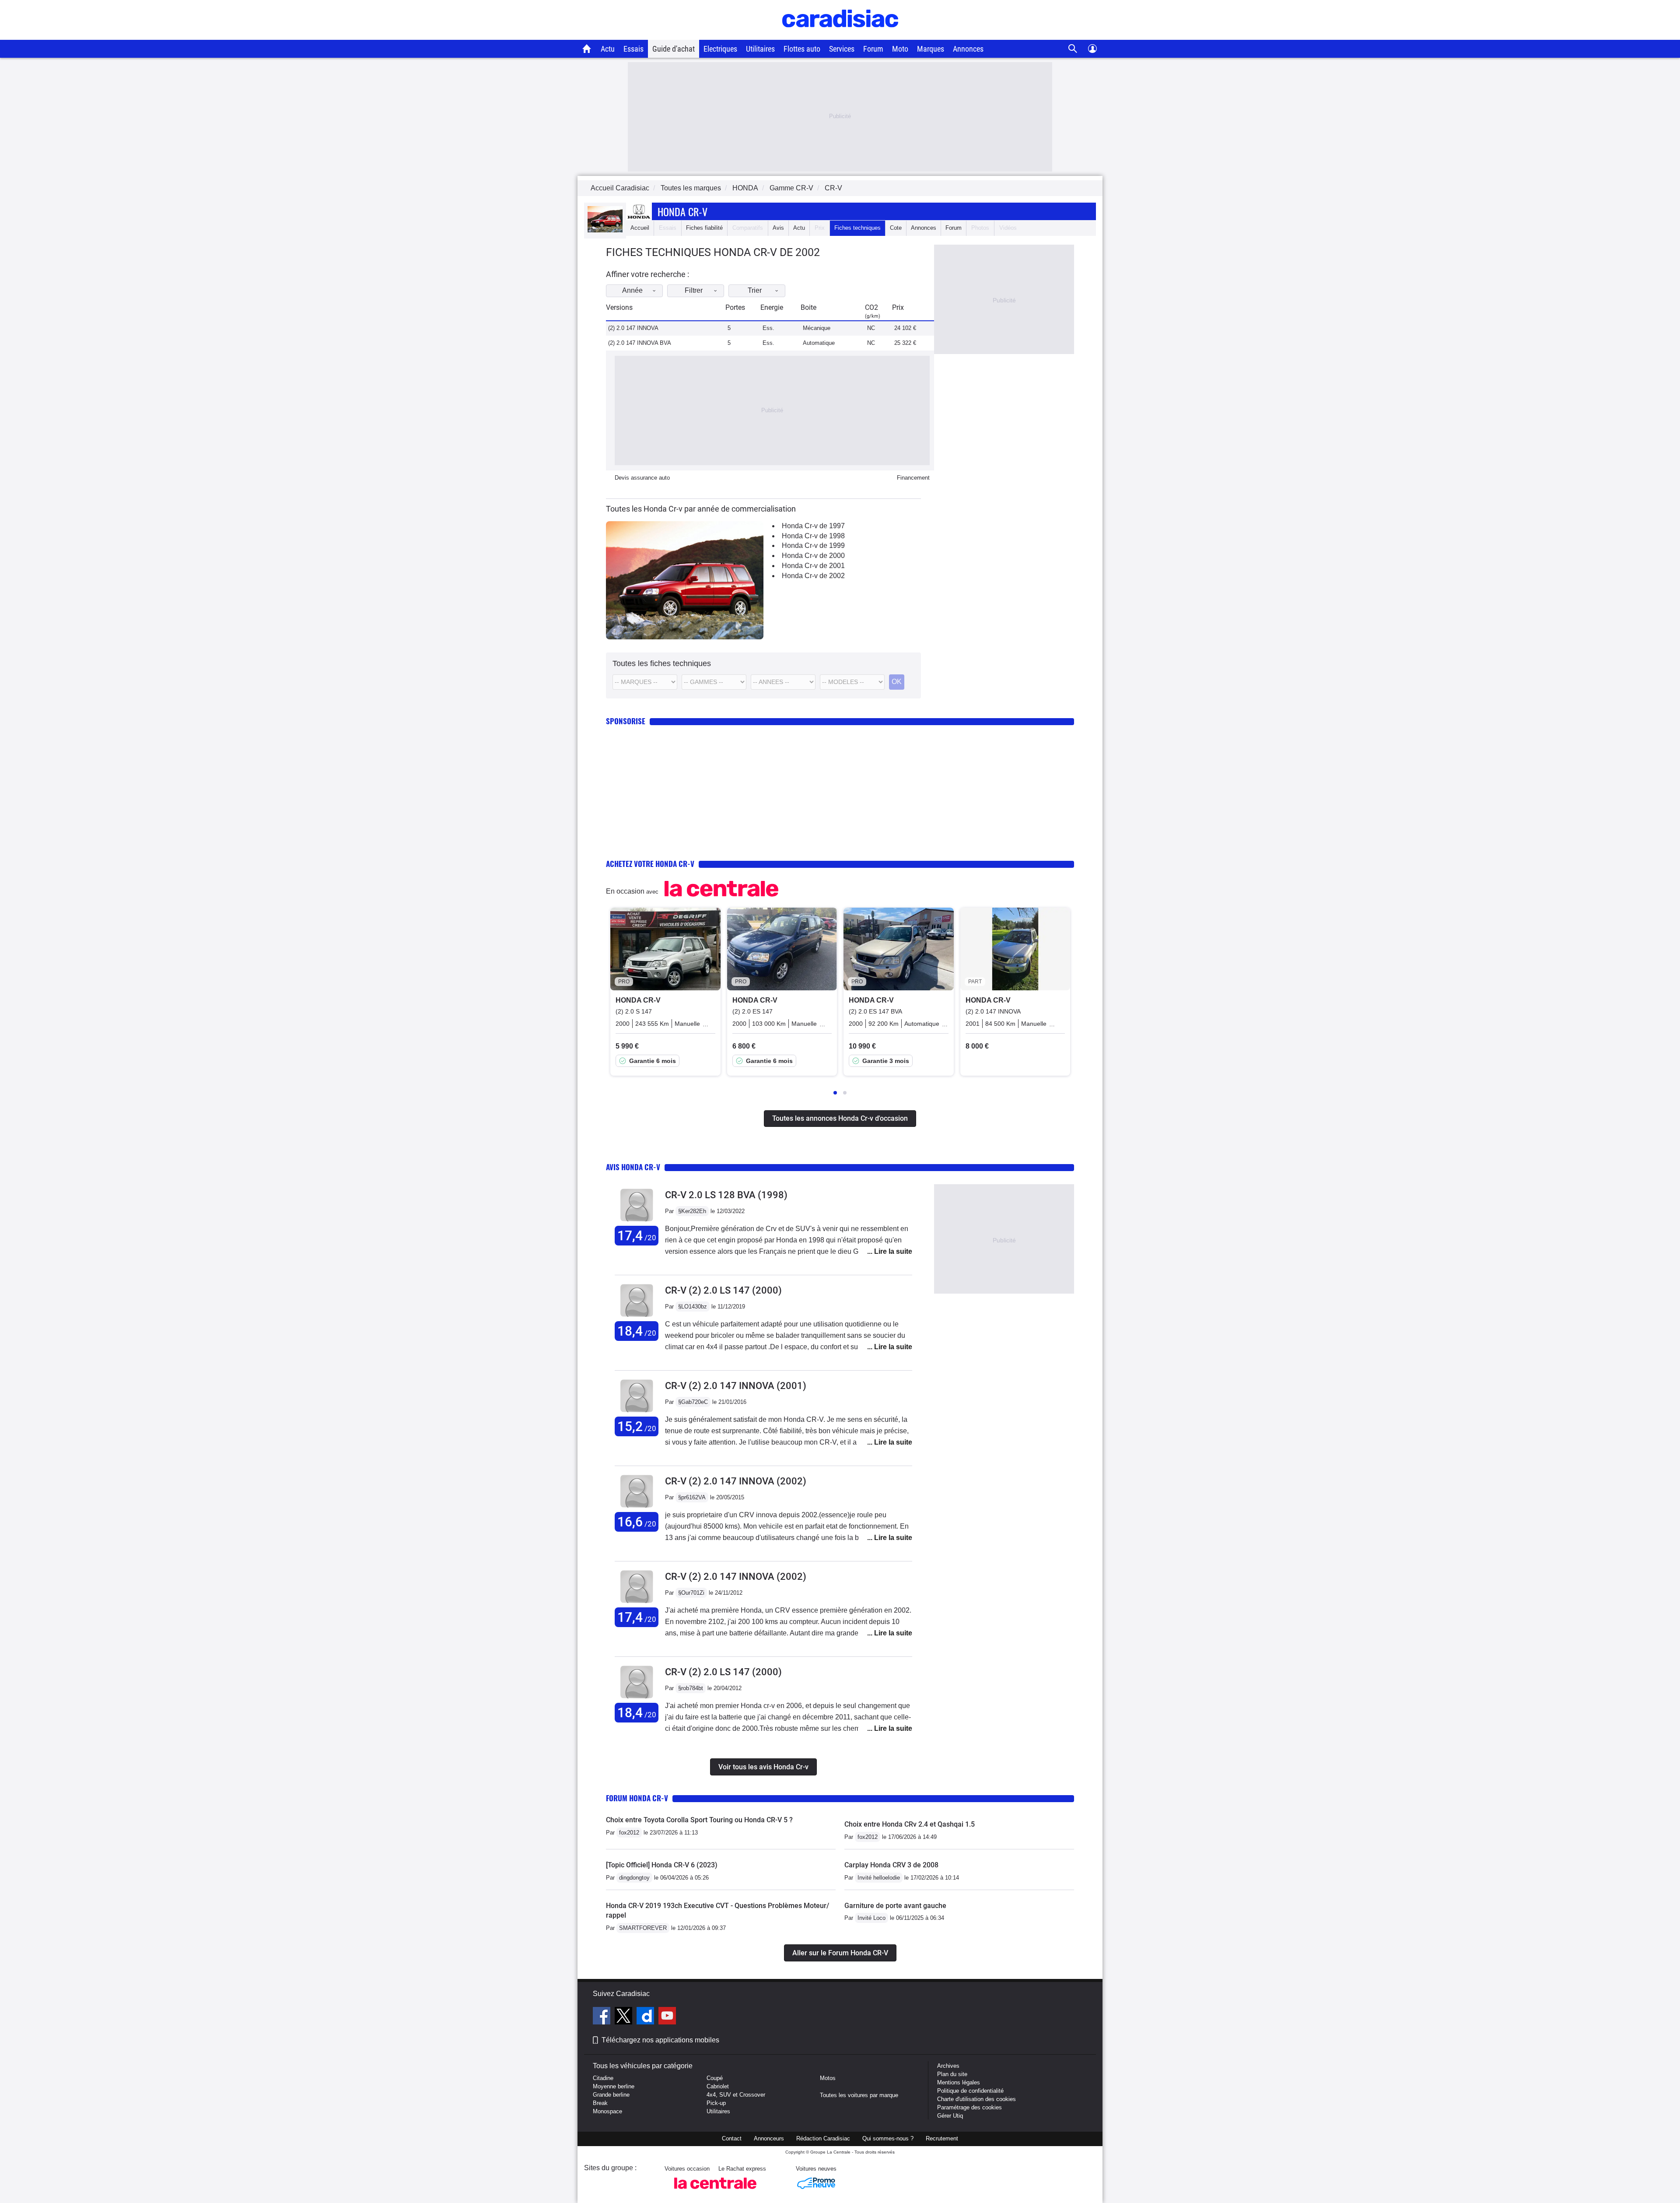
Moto (900, 49)
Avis (778, 228)
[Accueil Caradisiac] (587, 49)
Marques (931, 49)
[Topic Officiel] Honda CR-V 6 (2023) (662, 1865)
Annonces (968, 49)
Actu (608, 49)
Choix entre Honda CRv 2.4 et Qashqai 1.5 (910, 1824)
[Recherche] (1073, 49)
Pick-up (716, 2103)
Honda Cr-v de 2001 (813, 566)
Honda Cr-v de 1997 (813, 526)
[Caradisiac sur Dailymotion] (646, 2017)
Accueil (640, 228)
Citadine (603, 2078)
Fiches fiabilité (704, 228)
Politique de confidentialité (970, 2091)
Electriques (720, 49)
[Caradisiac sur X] (625, 2017)
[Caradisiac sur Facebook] (603, 2017)
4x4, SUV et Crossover (736, 2095)
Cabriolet (718, 2086)
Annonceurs (769, 2138)
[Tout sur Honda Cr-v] (605, 230)
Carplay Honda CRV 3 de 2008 (891, 1865)
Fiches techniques (857, 228)
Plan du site (952, 2074)
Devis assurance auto (642, 478)
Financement (913, 478)
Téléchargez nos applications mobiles (660, 2040)
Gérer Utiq (950, 2116)
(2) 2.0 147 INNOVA (633, 328)
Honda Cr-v (682, 211)
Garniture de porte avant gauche (895, 1906)
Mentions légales (959, 2082)
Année (632, 290)
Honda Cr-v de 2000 (813, 556)
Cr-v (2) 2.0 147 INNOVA (736, 1386)
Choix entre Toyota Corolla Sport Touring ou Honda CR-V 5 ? (699, 1820)
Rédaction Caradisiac (823, 2138)
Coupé (715, 2078)
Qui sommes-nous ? (888, 2138)
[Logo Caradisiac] (840, 35)
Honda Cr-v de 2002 (813, 576)
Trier (755, 290)
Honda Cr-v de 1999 (813, 545)
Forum (873, 49)
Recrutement (942, 2138)
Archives (948, 2066)
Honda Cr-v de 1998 (813, 536)
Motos (828, 2078)
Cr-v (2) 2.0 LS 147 (723, 1290)
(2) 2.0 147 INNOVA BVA (640, 343)
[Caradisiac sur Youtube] (667, 2017)
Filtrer (694, 290)
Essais (633, 49)
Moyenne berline (614, 2086)
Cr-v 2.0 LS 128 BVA (726, 1195)
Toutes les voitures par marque (859, 2095)
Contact (732, 2138)
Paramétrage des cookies (969, 2107)
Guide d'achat (674, 49)
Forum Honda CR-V (637, 1798)
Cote (896, 228)
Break (600, 2103)
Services (842, 49)
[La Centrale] (715, 2191)
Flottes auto (802, 49)
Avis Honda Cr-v (633, 1167)
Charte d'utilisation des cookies (976, 2099)
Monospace (607, 2111)
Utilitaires (760, 49)
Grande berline (611, 2095)
